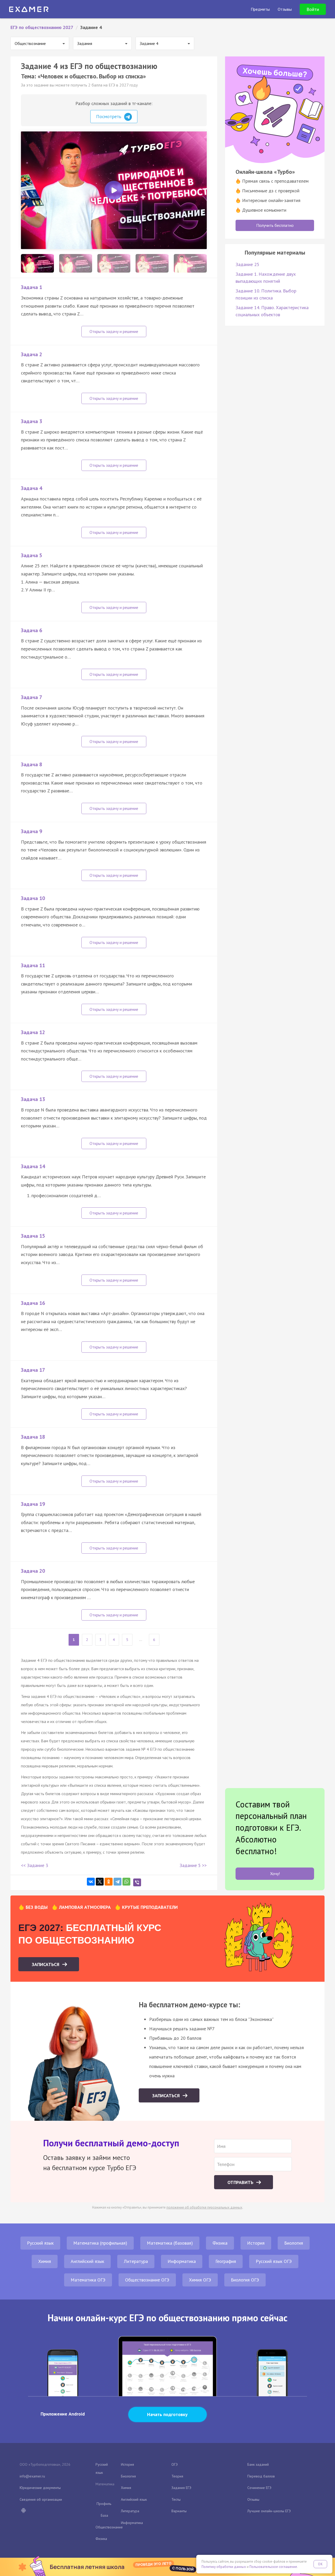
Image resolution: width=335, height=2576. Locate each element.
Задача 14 (33, 1166)
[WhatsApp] (126, 1882)
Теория (177, 2476)
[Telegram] (118, 1882)
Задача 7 (32, 697)
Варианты (179, 2511)
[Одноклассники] (109, 1882)
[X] (100, 1882)
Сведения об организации (41, 2499)
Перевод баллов (261, 2476)
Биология (294, 2243)
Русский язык (40, 2243)
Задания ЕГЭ (181, 2488)
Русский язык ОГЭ (274, 2261)
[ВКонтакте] (91, 1882)
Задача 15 (33, 1236)
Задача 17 (33, 1370)
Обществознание (109, 2527)
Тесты (176, 2499)
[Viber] (137, 1882)
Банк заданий (258, 2464)
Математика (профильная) (100, 2243)
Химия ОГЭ (200, 2280)
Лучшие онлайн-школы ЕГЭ (269, 2511)
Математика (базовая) (170, 2243)
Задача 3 (32, 421)
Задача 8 (32, 764)
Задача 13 (33, 1099)
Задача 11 (33, 965)
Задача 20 (33, 1571)
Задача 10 (33, 898)
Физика (220, 2243)
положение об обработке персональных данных (204, 2207)
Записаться (46, 1964)
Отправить (241, 2182)
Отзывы (253, 2499)
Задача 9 (32, 831)
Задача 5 (32, 555)
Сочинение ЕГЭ (259, 2488)
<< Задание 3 (35, 1865)
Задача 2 (32, 354)
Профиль (104, 2504)
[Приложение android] (23, 2511)
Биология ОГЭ (245, 2280)
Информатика (182, 2261)
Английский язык (87, 2261)
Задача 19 (33, 1504)
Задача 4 (32, 488)
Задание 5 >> (193, 1865)
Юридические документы (40, 2488)
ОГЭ (175, 2464)
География (226, 2261)
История (256, 2243)
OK (320, 2564)
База (104, 2515)
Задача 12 (33, 1032)
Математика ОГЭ (88, 2280)
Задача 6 (32, 630)
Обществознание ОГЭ (147, 2280)
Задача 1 (32, 287)
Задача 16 (33, 1303)
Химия (45, 2261)
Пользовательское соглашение (273, 2567)
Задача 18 (33, 1437)
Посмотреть (109, 116)
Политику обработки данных (224, 2567)
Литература (136, 2261)
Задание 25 (247, 264)
